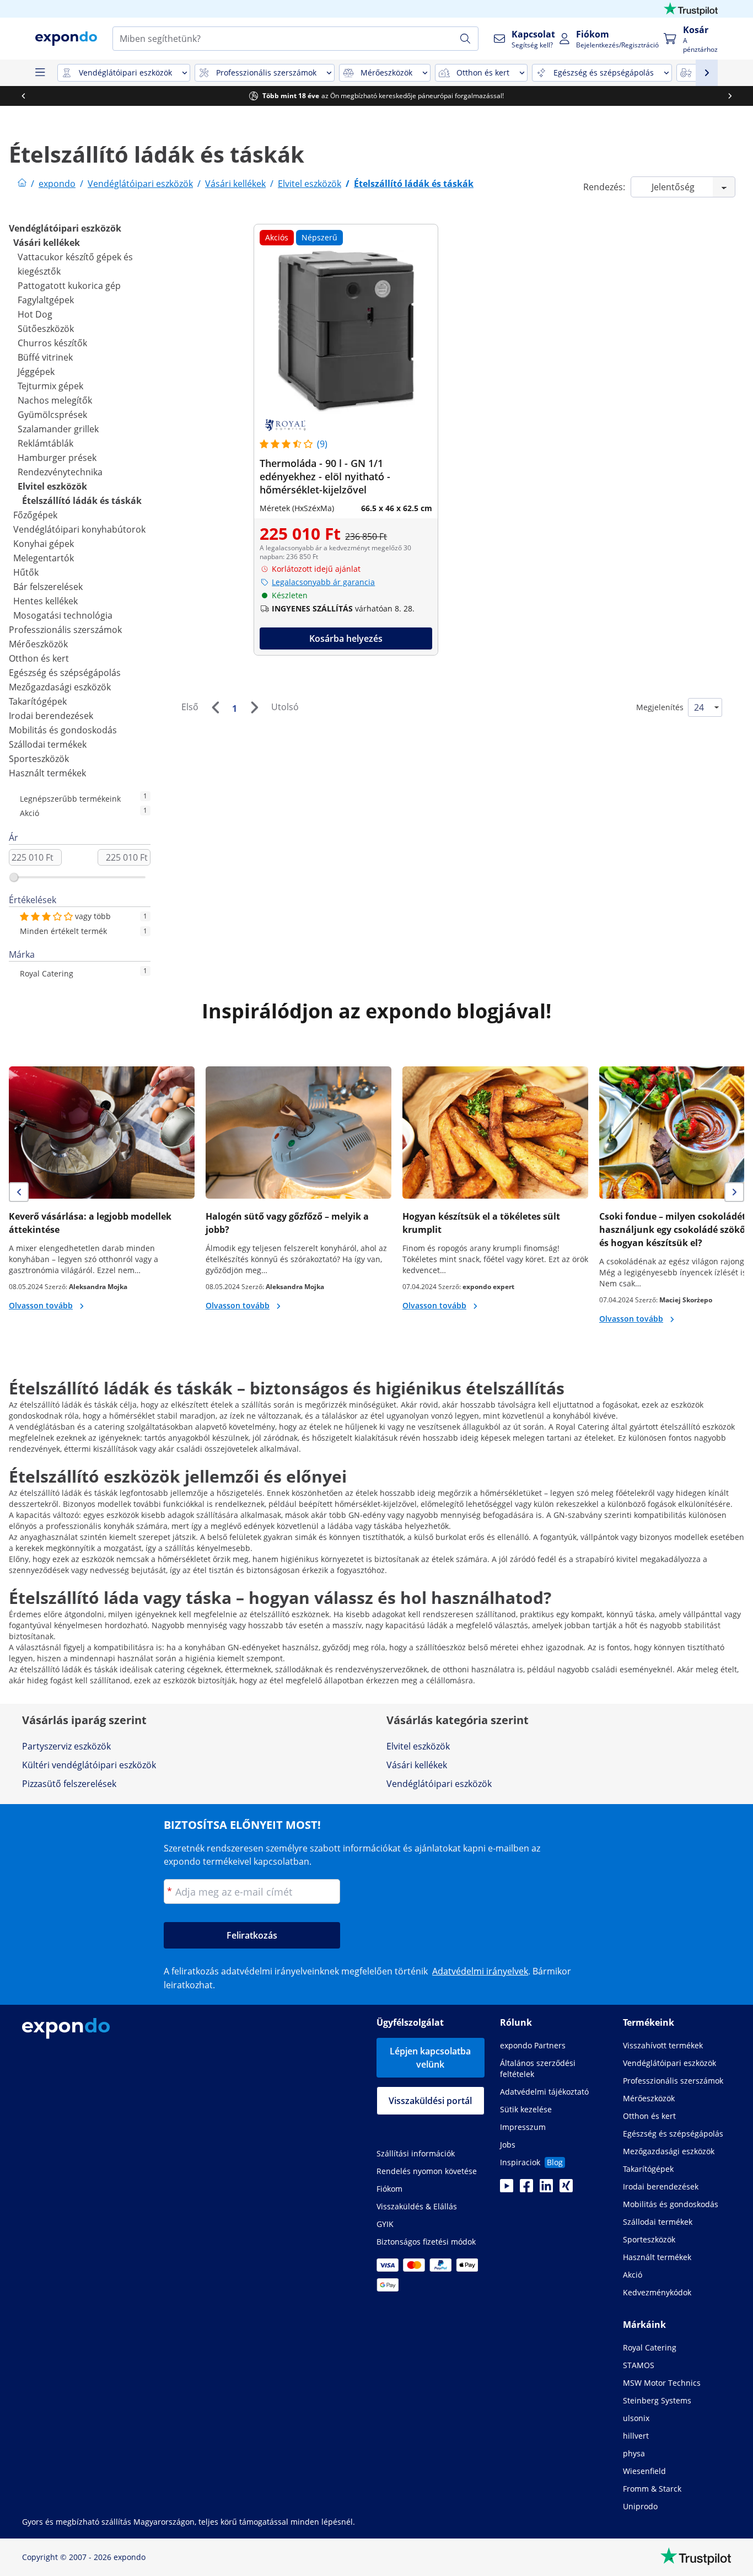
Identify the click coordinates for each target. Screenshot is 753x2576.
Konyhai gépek (44, 544)
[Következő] (254, 707)
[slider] (14, 877)
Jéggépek (36, 372)
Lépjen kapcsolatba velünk (430, 2058)
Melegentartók (44, 558)
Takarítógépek (38, 701)
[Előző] (215, 707)
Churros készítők (52, 343)
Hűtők (26, 572)
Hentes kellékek (45, 601)
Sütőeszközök (46, 329)
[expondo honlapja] (22, 184)
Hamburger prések (57, 458)
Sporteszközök (39, 759)
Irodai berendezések (51, 716)
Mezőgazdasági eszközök (60, 687)
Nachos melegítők (55, 400)
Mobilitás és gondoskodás (63, 730)
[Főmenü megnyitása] (40, 73)
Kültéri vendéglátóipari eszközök (89, 1765)
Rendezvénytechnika (60, 472)
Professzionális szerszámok (65, 630)
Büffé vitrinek (45, 357)
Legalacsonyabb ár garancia (323, 582)
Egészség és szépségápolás (65, 673)
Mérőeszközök (38, 644)
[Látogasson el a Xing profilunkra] (566, 2189)
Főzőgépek (35, 515)
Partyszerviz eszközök (66, 1746)
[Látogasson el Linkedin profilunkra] (546, 2189)
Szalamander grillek (58, 429)
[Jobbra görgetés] (730, 96)
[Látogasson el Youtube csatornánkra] (507, 2189)
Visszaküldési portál (430, 2101)
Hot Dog (35, 314)
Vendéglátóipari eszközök (65, 228)
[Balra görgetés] (23, 96)
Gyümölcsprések (52, 415)
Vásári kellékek (47, 243)
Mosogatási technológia (63, 615)
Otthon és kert (39, 658)
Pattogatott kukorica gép (69, 286)
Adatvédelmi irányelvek (480, 1971)
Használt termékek (47, 773)
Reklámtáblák (45, 443)
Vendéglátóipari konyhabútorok (79, 529)
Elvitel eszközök (52, 486)
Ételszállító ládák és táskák (82, 501)
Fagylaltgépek (46, 300)
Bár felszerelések (48, 587)
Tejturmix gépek (50, 386)
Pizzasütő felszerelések (69, 1784)
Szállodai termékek (48, 744)
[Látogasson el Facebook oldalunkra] (526, 2189)
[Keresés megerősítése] (465, 39)
